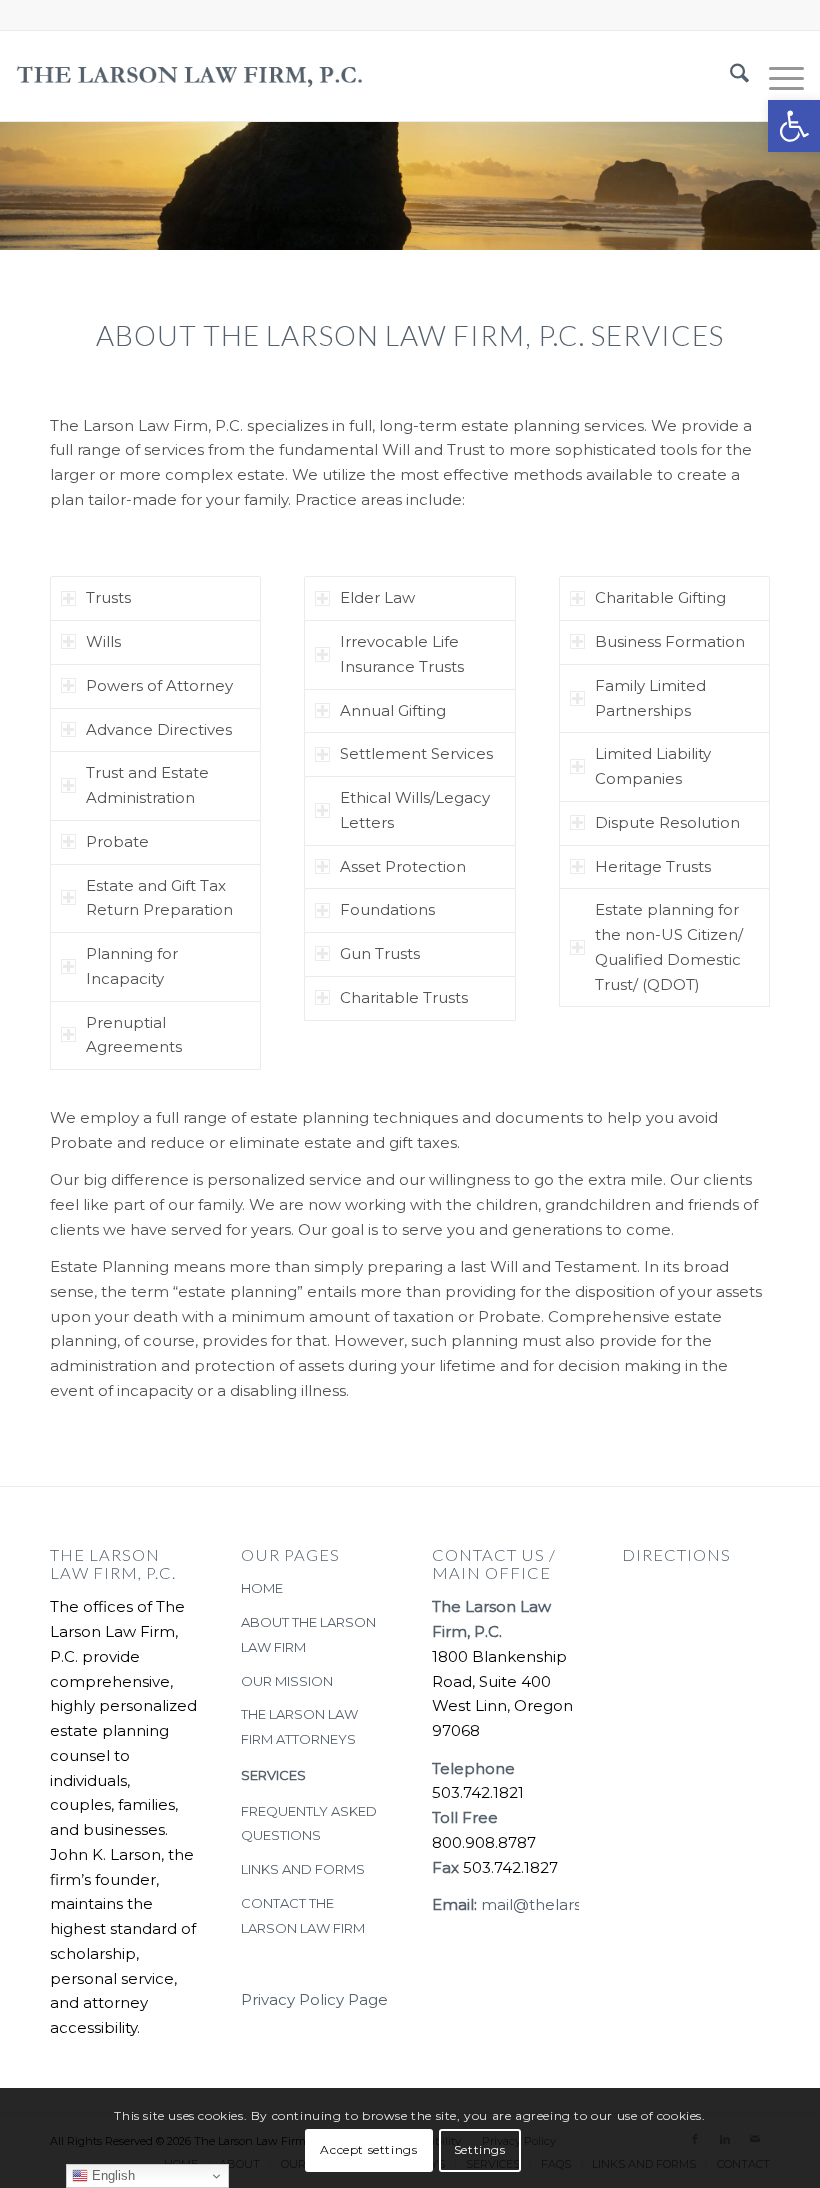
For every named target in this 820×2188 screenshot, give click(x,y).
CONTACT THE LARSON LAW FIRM (303, 1915)
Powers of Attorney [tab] (159, 685)
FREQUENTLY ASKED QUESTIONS (309, 1823)
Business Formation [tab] (670, 641)
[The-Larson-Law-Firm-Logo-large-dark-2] (190, 76)
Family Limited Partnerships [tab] (650, 698)
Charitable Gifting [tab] (660, 597)
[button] (794, 126)
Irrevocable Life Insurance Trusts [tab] (402, 654)
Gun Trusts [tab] (380, 953)
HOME (262, 1588)
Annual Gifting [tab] (393, 710)
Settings (480, 2149)
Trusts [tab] (108, 597)
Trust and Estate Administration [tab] (147, 785)
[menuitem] (729, 76)
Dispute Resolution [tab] (667, 822)
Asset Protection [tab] (403, 866)
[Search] (729, 76)
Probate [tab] (117, 841)
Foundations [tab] (387, 909)
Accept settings (368, 2149)
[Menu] (776, 76)
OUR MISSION (287, 1681)
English (111, 2175)
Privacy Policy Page (314, 1999)
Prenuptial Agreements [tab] (134, 1035)
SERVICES (273, 1775)
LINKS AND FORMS (303, 1869)
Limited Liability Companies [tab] (653, 766)
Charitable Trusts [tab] (404, 997)
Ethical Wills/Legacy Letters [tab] (415, 810)
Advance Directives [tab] (159, 729)
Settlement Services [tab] (416, 753)
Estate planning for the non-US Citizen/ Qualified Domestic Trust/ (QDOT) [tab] (669, 946)
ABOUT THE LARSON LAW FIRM (308, 1634)
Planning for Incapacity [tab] (132, 966)
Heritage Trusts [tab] (653, 866)
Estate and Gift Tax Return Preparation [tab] (159, 898)
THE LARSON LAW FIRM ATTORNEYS (299, 1726)
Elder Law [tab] (377, 597)
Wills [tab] (103, 641)
